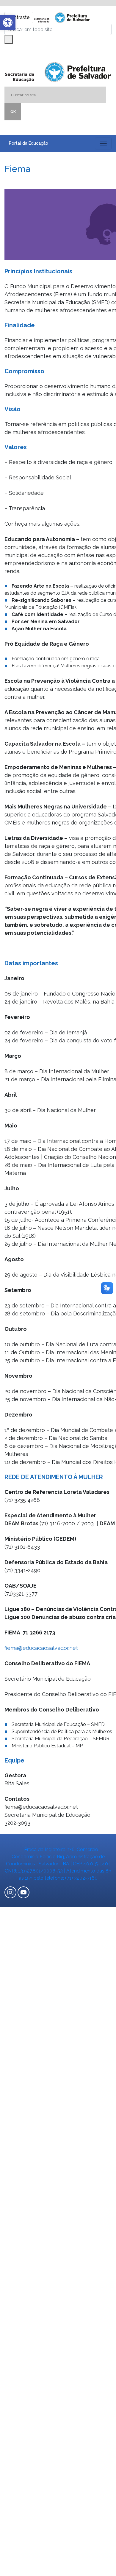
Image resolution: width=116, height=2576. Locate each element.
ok (13, 112)
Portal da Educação (29, 143)
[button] (8, 23)
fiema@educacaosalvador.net (41, 1648)
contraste (19, 17)
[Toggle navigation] (103, 143)
